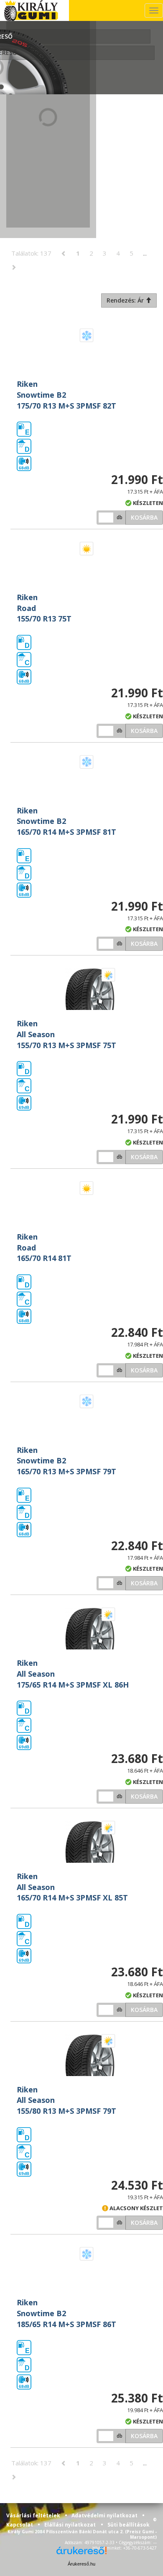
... (145, 253)
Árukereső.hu (81, 2564)
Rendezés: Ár (126, 300)
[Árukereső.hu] (81, 2554)
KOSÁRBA (144, 517)
